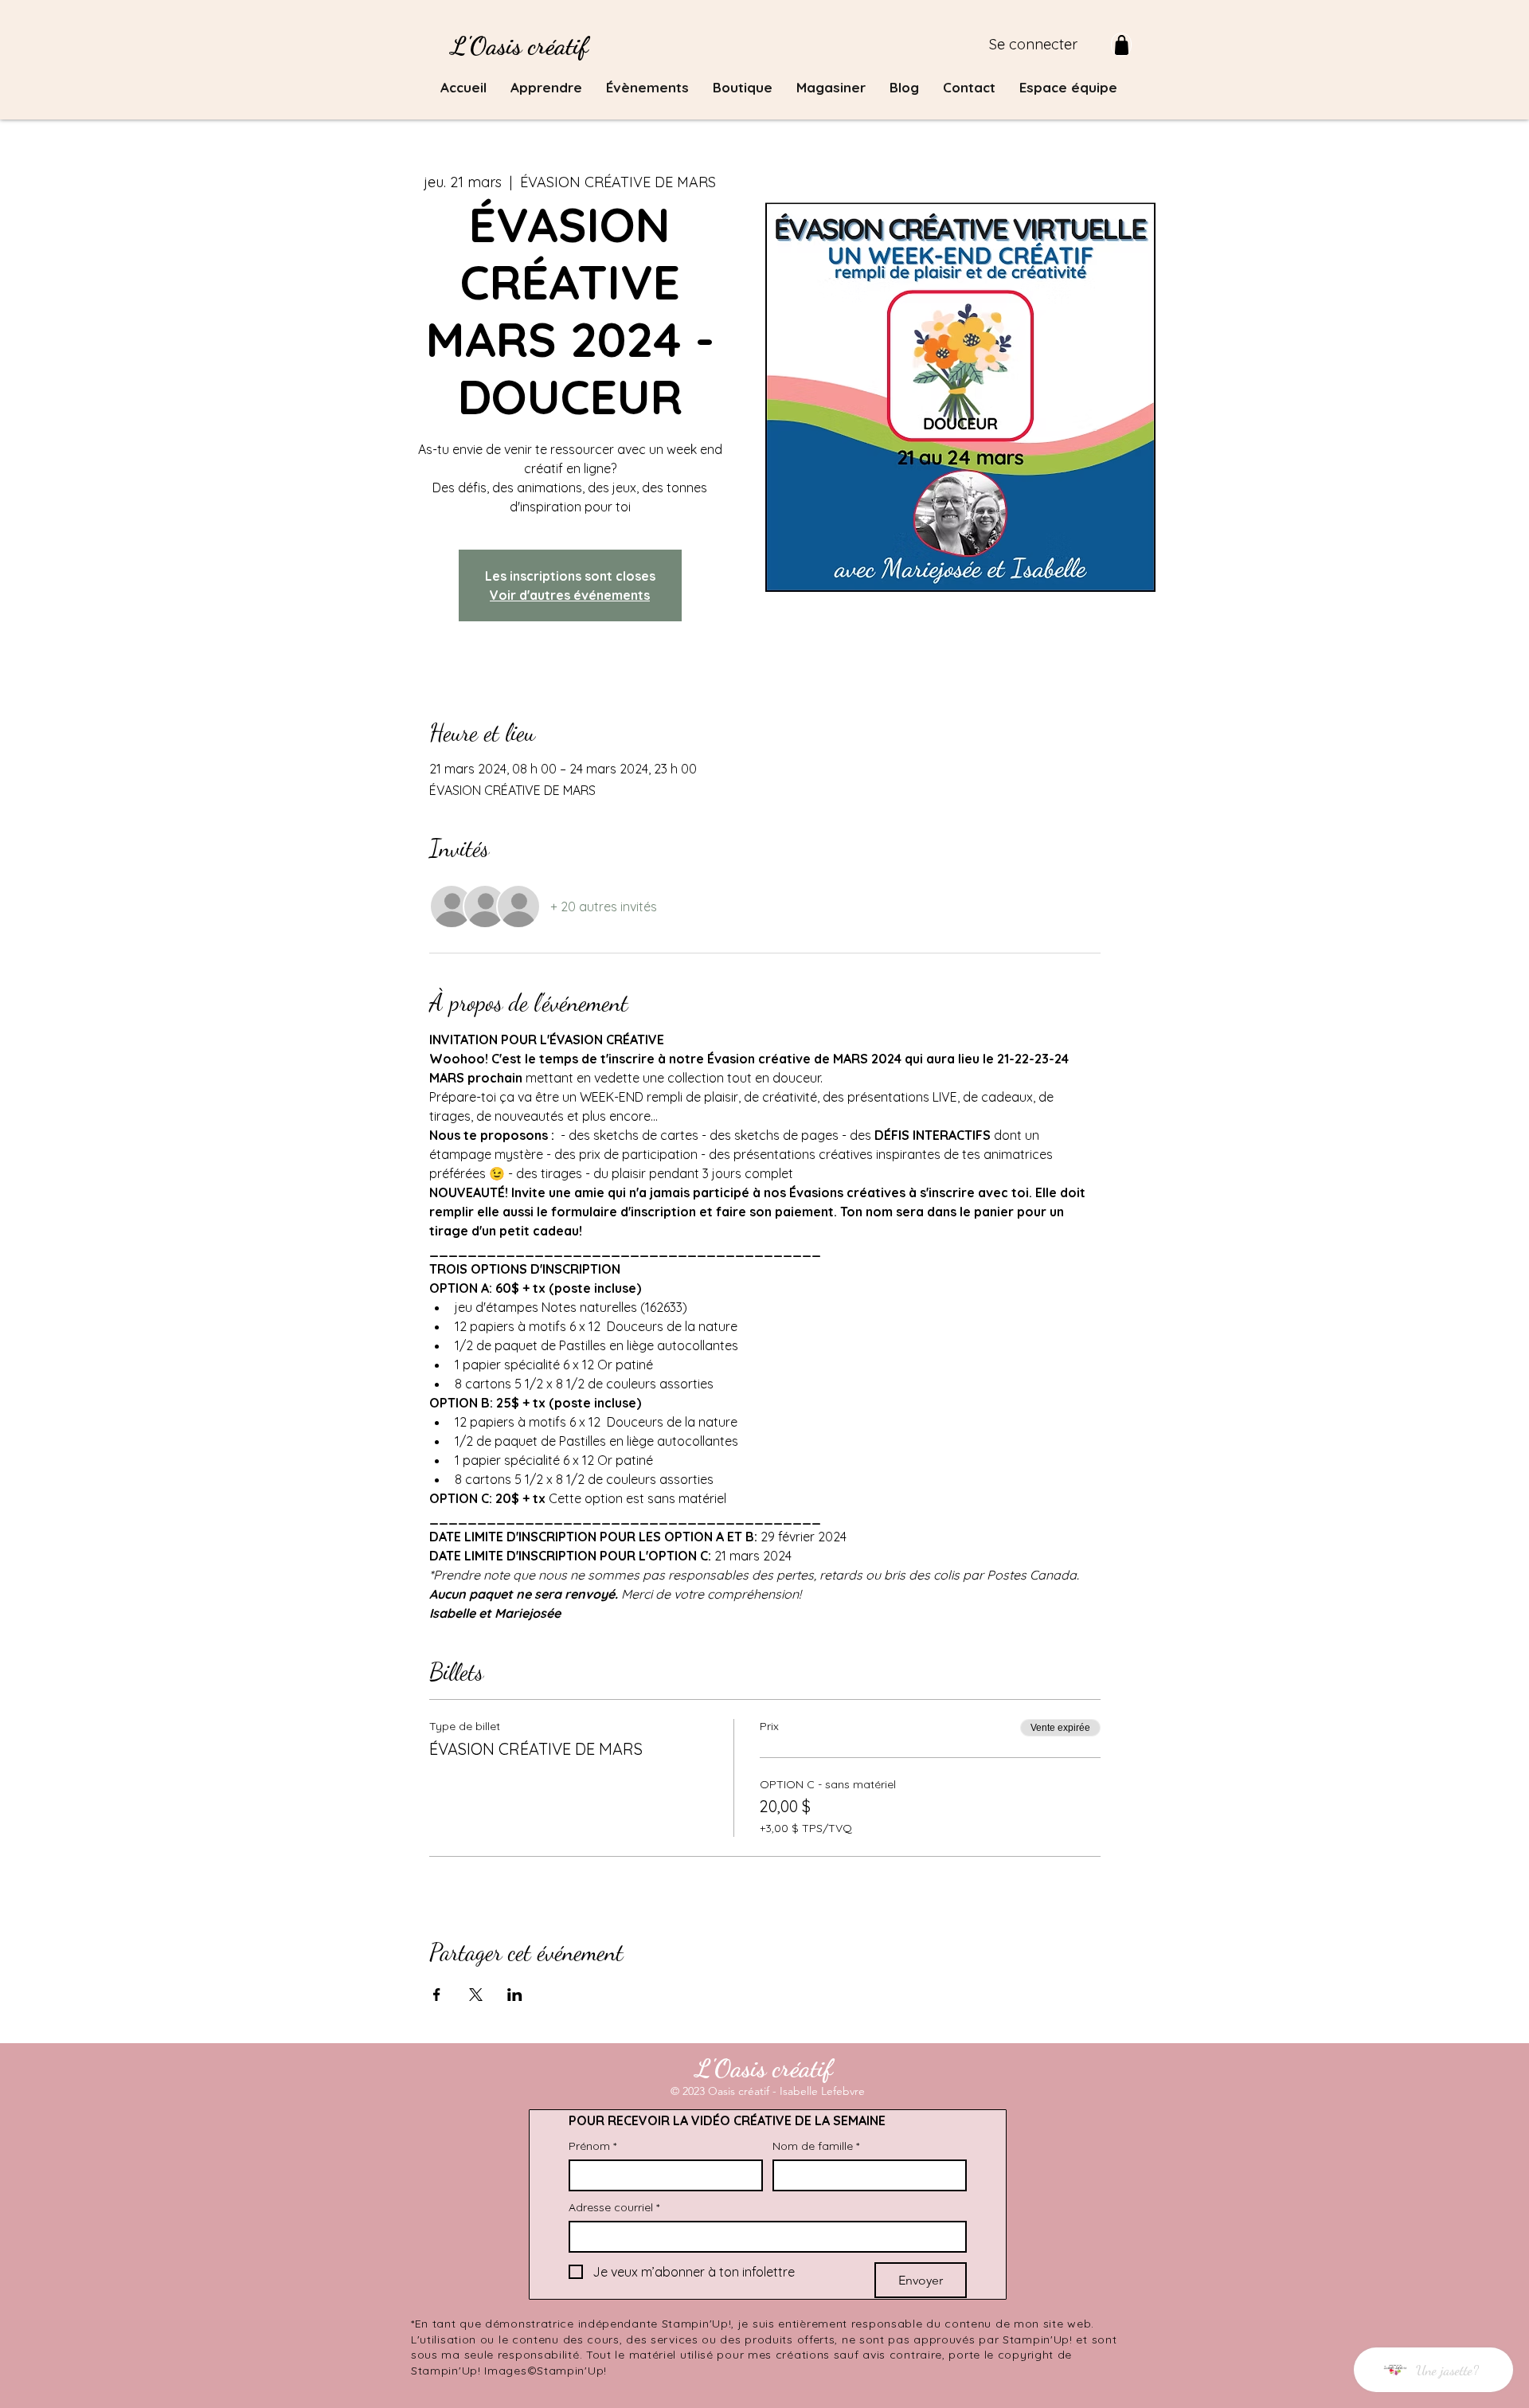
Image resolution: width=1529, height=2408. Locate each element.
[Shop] (1121, 45)
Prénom (592, 2146)
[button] (546, 88)
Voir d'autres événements (570, 595)
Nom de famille (816, 2146)
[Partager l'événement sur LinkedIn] (515, 1995)
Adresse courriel (614, 2208)
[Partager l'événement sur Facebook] (437, 1995)
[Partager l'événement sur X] (476, 1995)
